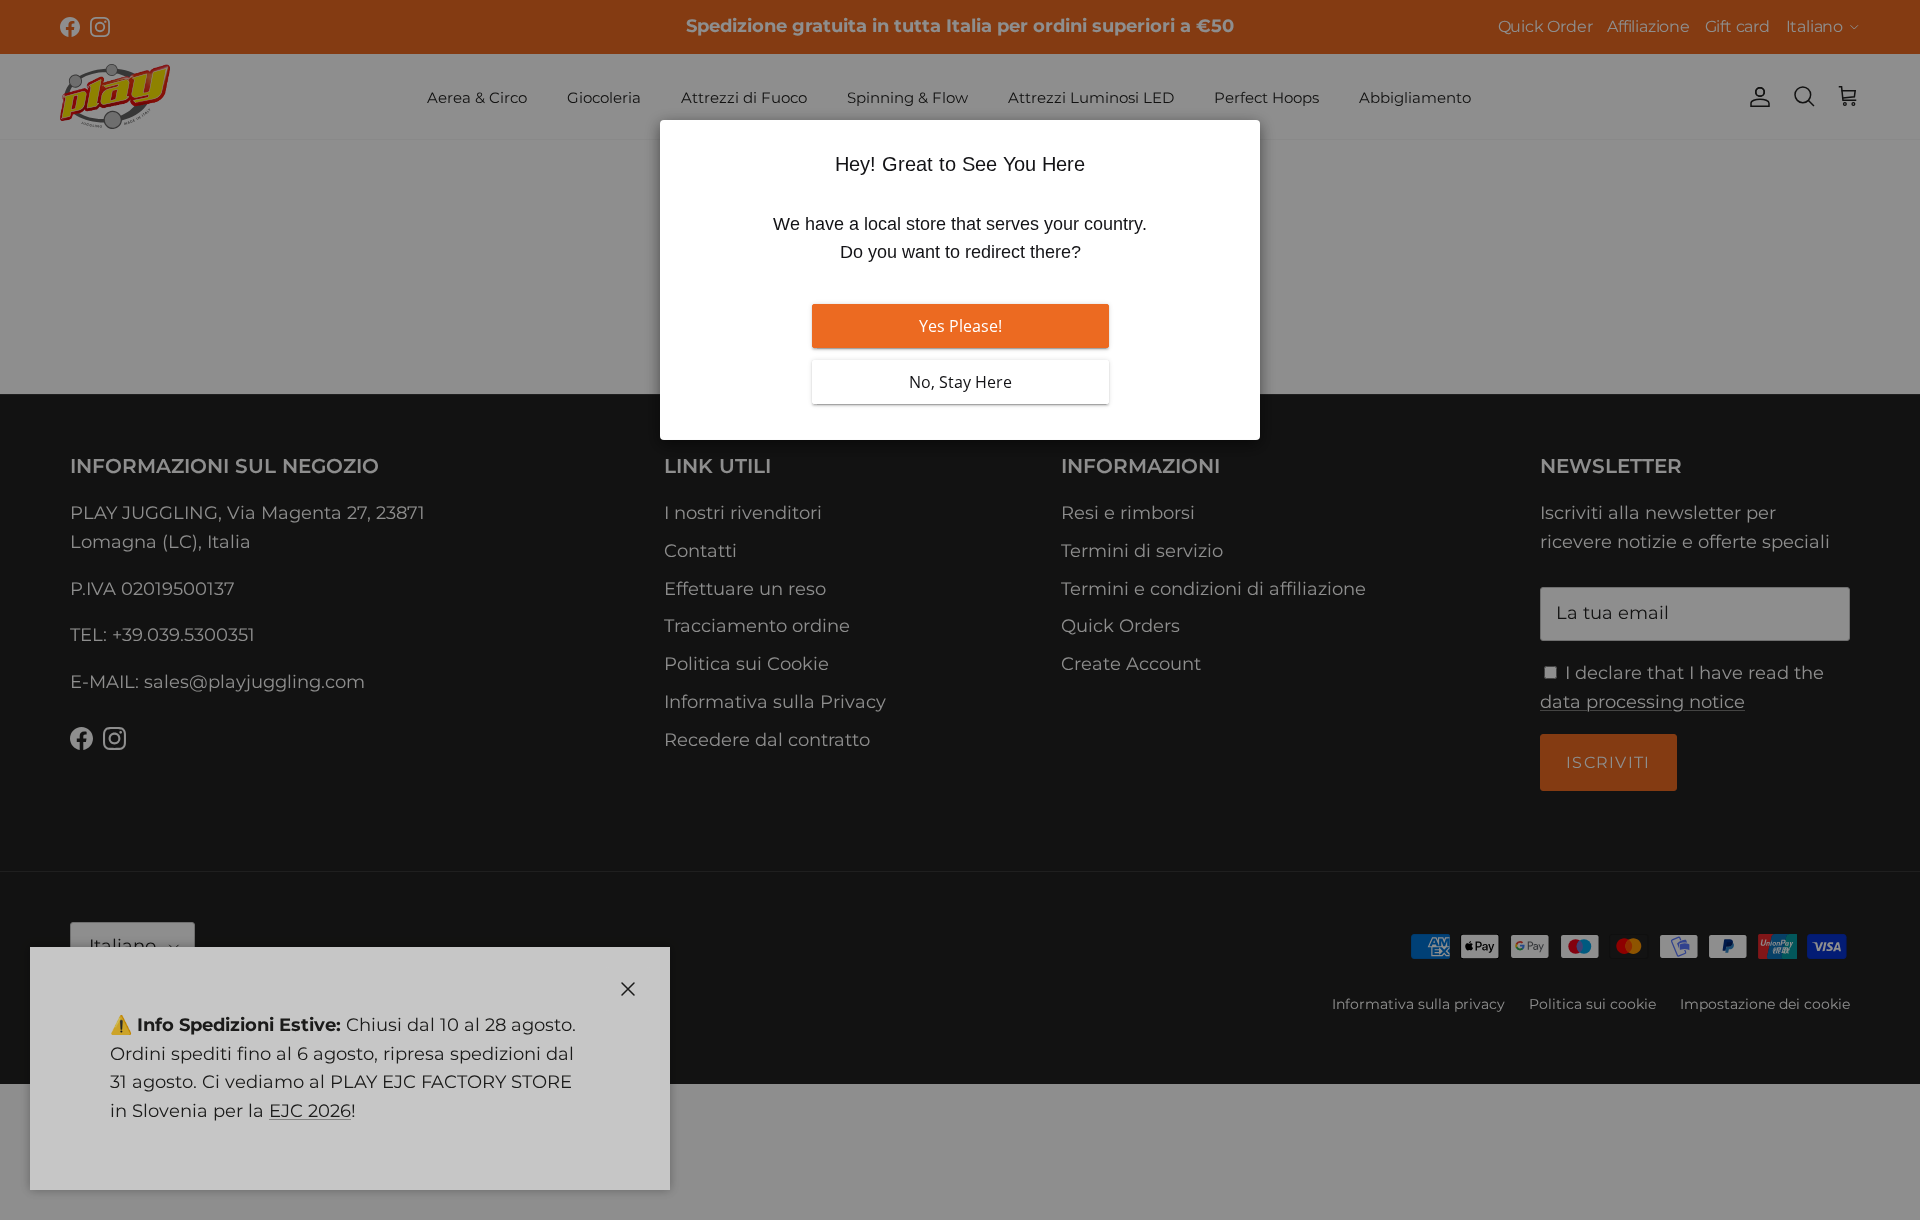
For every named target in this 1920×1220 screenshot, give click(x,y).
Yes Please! (960, 326)
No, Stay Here (960, 382)
